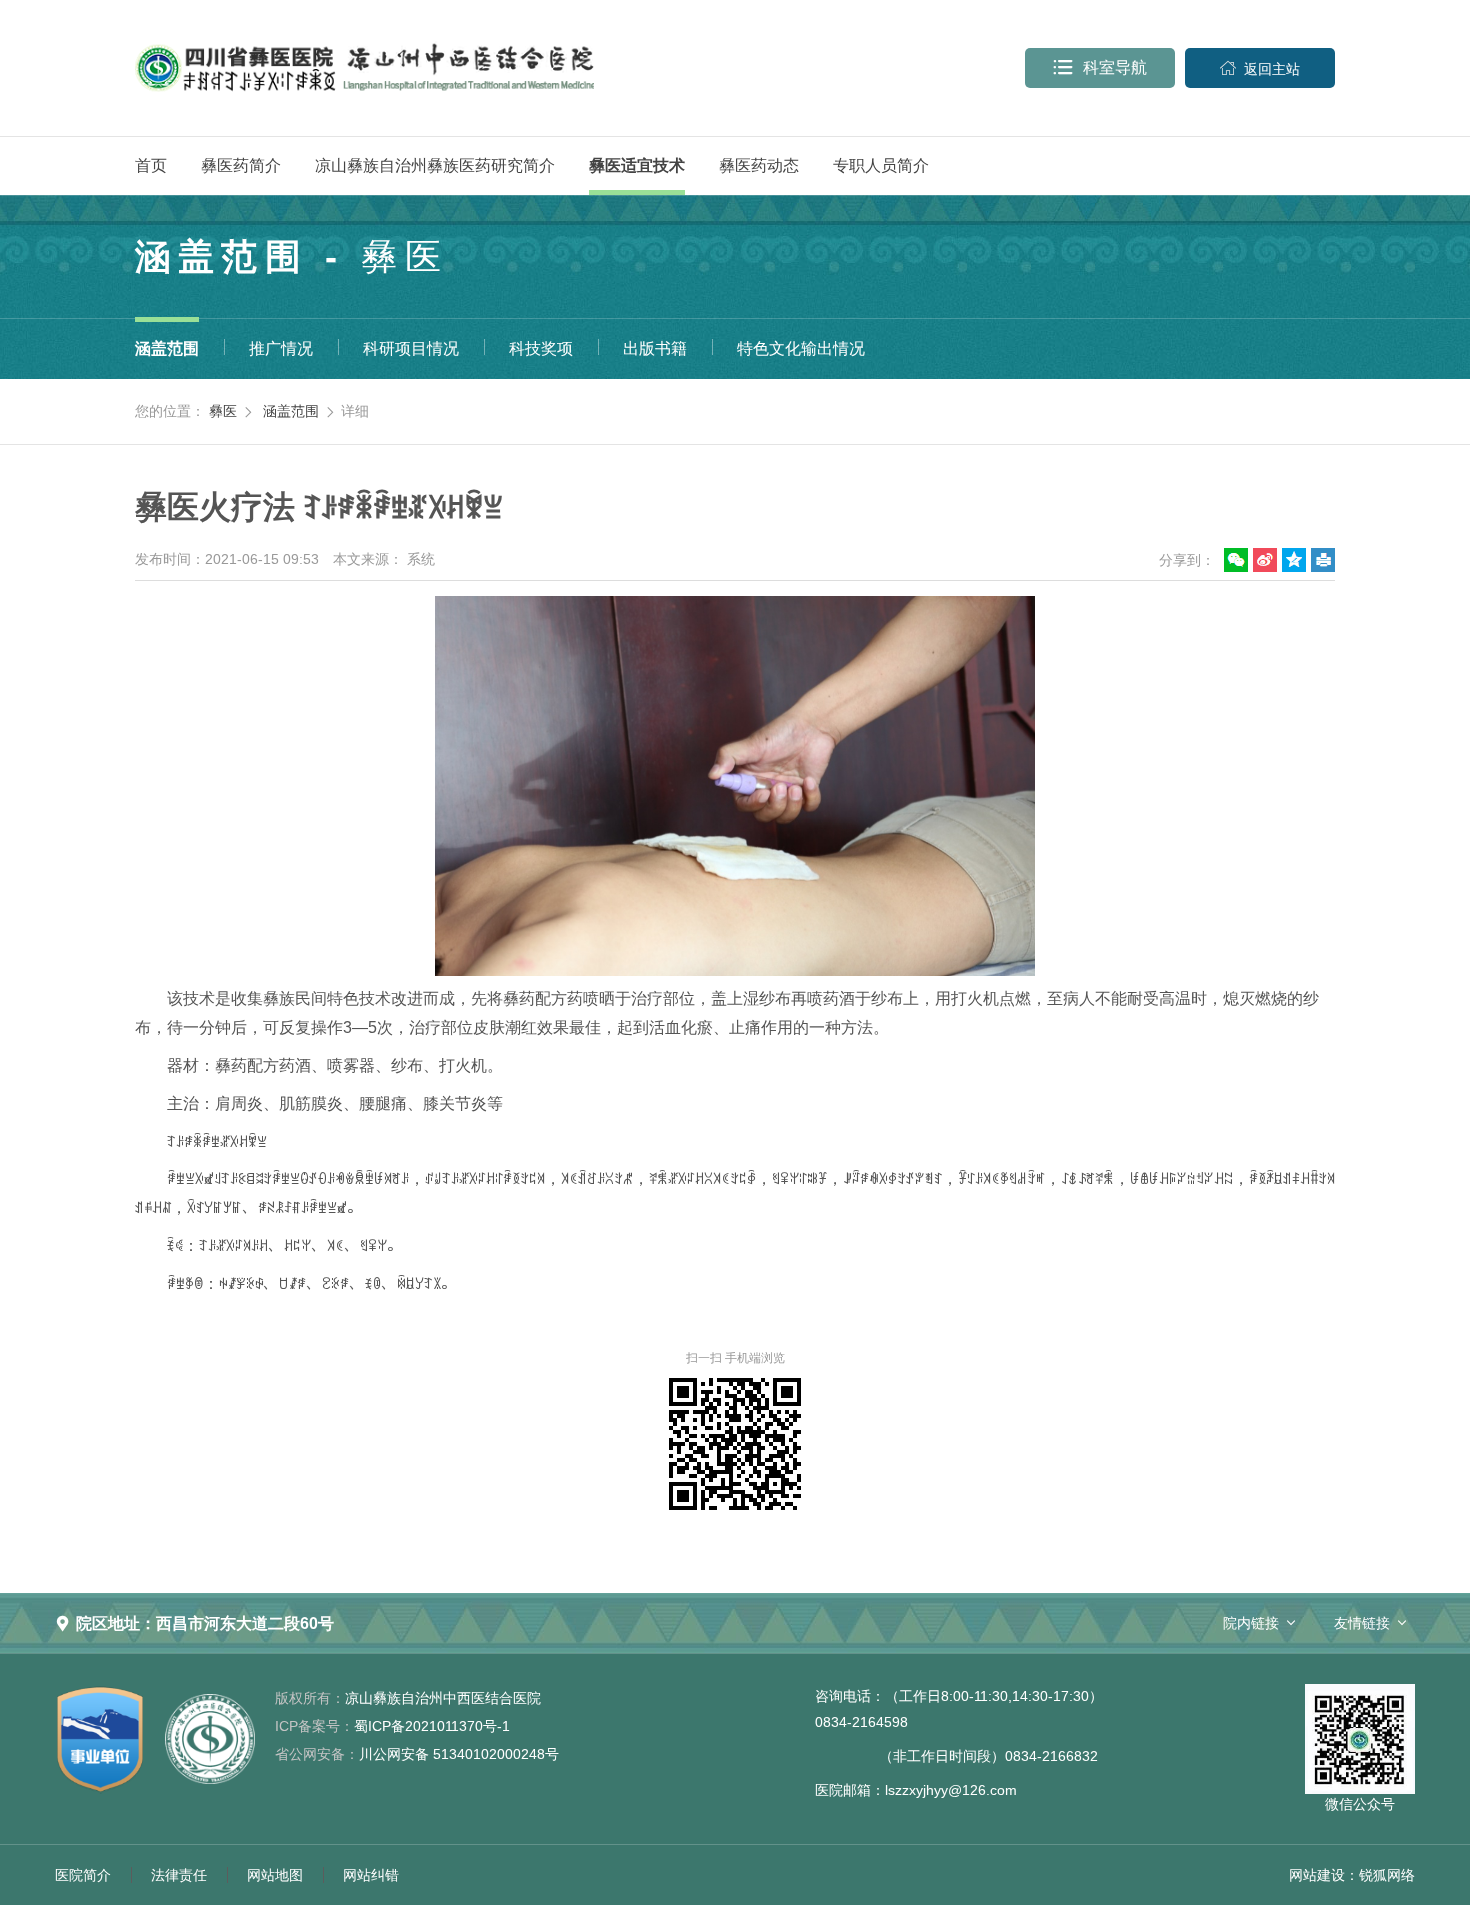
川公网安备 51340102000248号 (417, 1754)
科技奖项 (541, 348)
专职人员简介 (881, 165)
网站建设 (1317, 1875)
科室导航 (1100, 67)
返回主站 (1260, 68)
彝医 (223, 411)
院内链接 (1251, 1623)
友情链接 (1362, 1623)
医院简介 (83, 1875)
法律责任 (179, 1875)
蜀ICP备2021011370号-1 (392, 1726)
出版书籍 (655, 348)
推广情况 (281, 348)
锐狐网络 (1387, 1875)
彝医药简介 (241, 165)
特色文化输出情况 (801, 348)
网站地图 (275, 1875)
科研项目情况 (411, 348)
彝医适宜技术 (637, 165)
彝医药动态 (759, 165)
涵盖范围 (167, 348)
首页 (151, 165)
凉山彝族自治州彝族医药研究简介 (435, 165)
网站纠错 (371, 1875)
